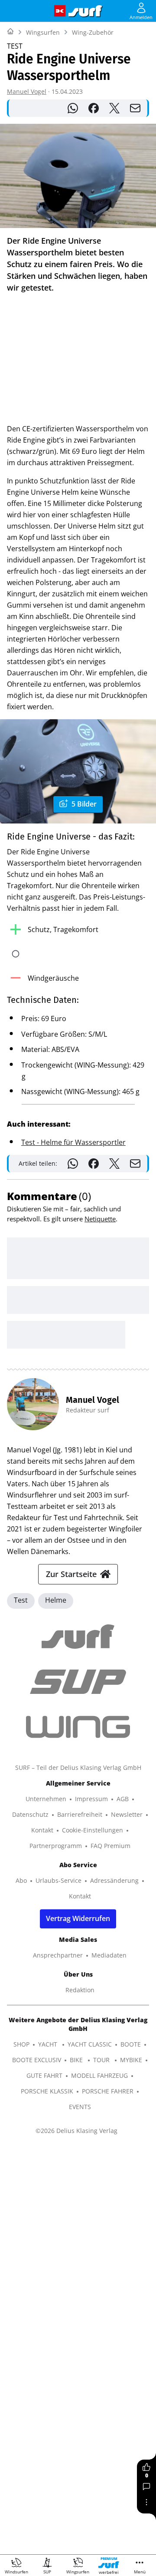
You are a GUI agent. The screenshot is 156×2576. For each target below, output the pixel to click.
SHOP (21, 2044)
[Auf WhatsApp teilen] (73, 108)
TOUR (102, 2060)
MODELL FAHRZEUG (99, 2075)
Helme (56, 1600)
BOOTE (131, 2044)
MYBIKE (131, 2060)
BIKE (77, 2060)
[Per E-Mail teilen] (135, 108)
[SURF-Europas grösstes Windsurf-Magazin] (85, 11)
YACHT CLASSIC (90, 2044)
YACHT (49, 2044)
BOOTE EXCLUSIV (37, 2060)
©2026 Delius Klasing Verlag (76, 2131)
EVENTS (80, 2107)
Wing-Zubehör (93, 32)
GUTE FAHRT (44, 2075)
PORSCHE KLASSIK (47, 2091)
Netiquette (100, 1219)
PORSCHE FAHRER (108, 2091)
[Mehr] (146, 2502)
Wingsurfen (43, 32)
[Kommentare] (146, 2487)
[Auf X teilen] (114, 108)
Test (21, 1600)
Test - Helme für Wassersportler (73, 1142)
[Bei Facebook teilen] (94, 108)
